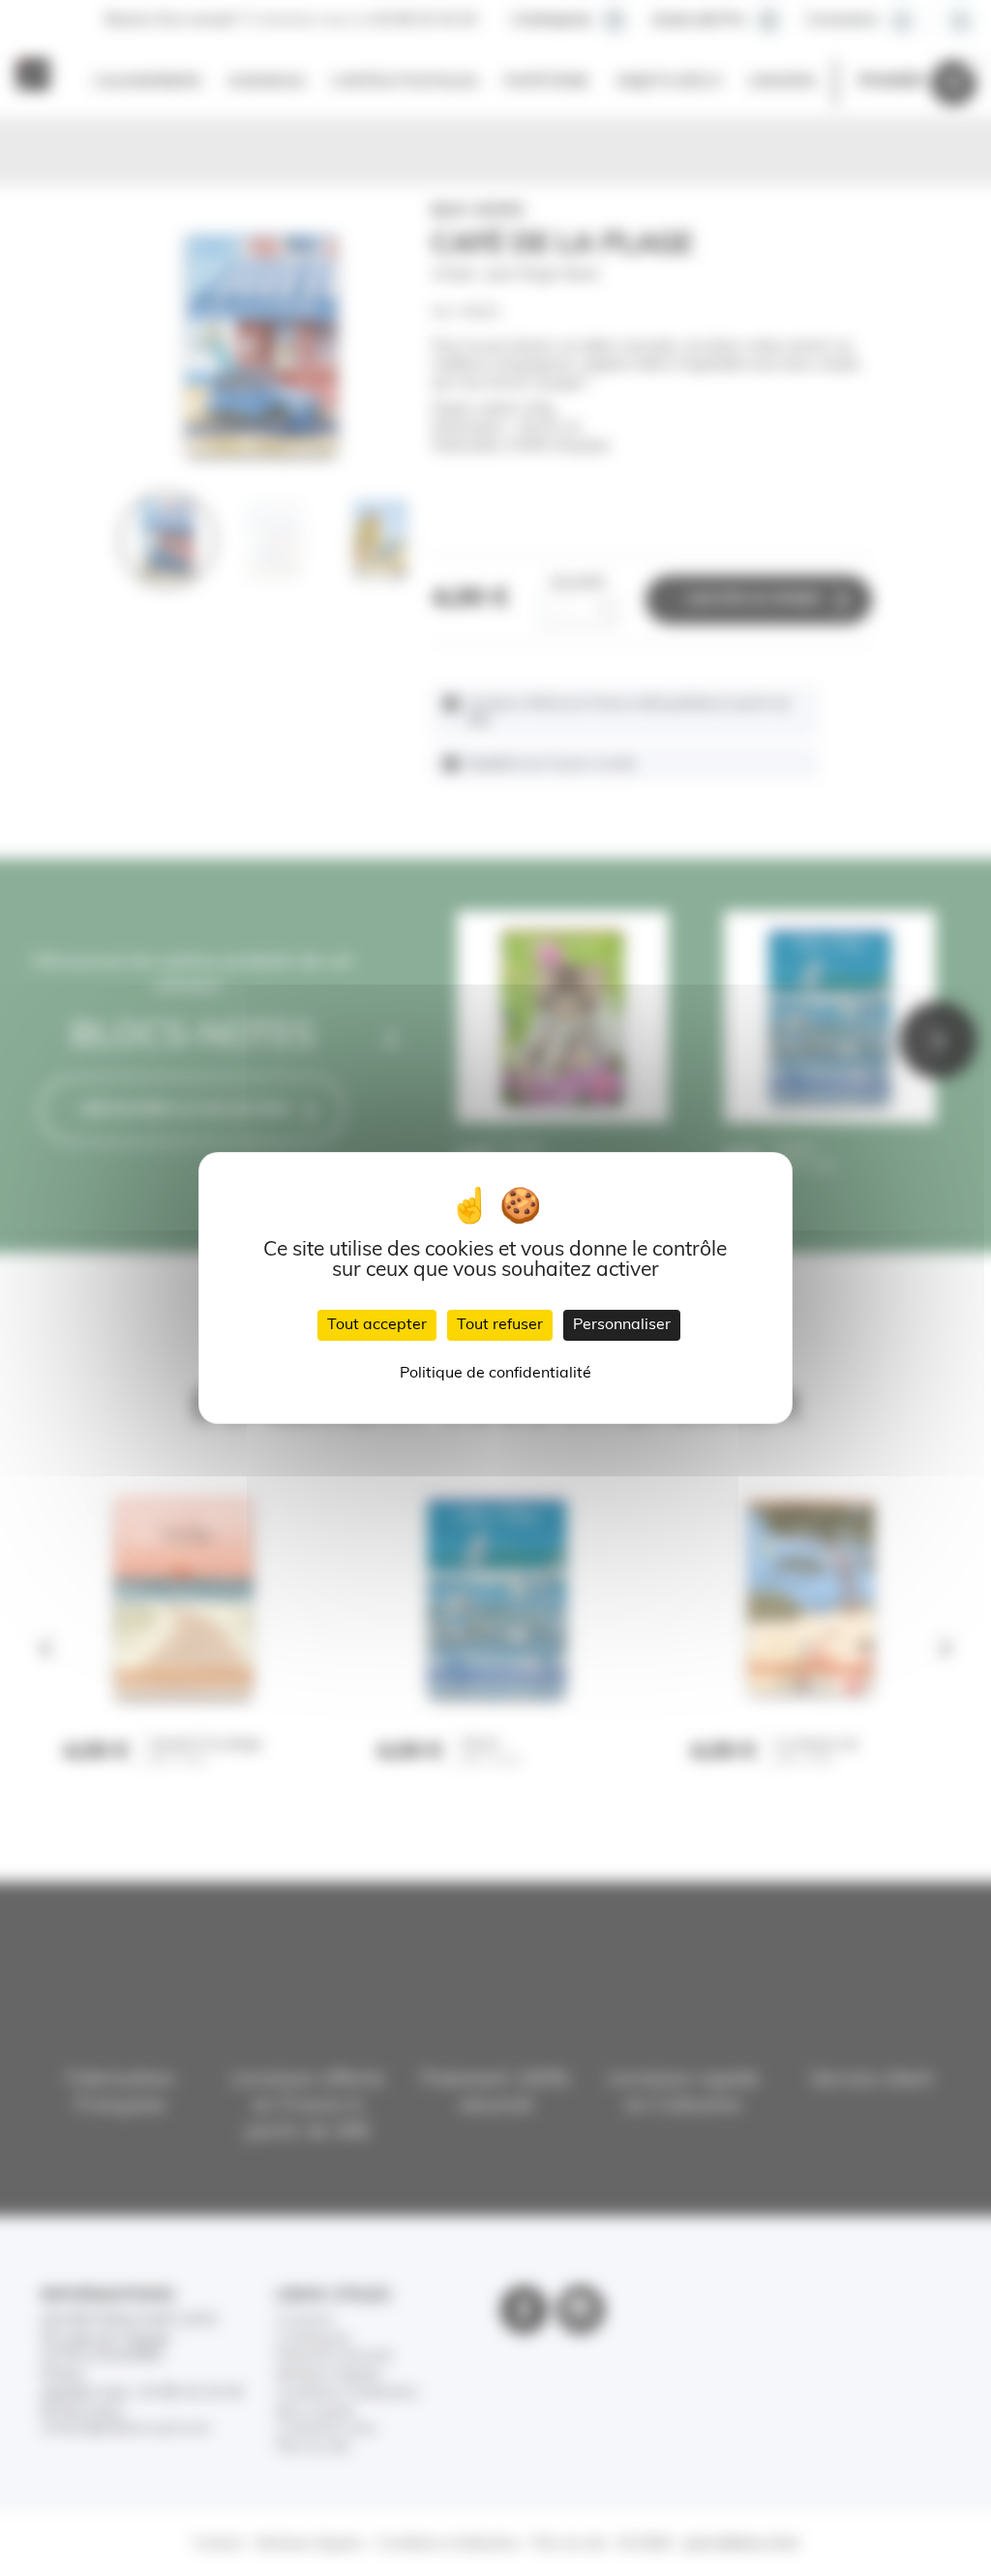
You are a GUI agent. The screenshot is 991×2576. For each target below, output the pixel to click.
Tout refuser (500, 1325)
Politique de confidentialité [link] (495, 1374)
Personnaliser (622, 1325)
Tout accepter (377, 1325)
